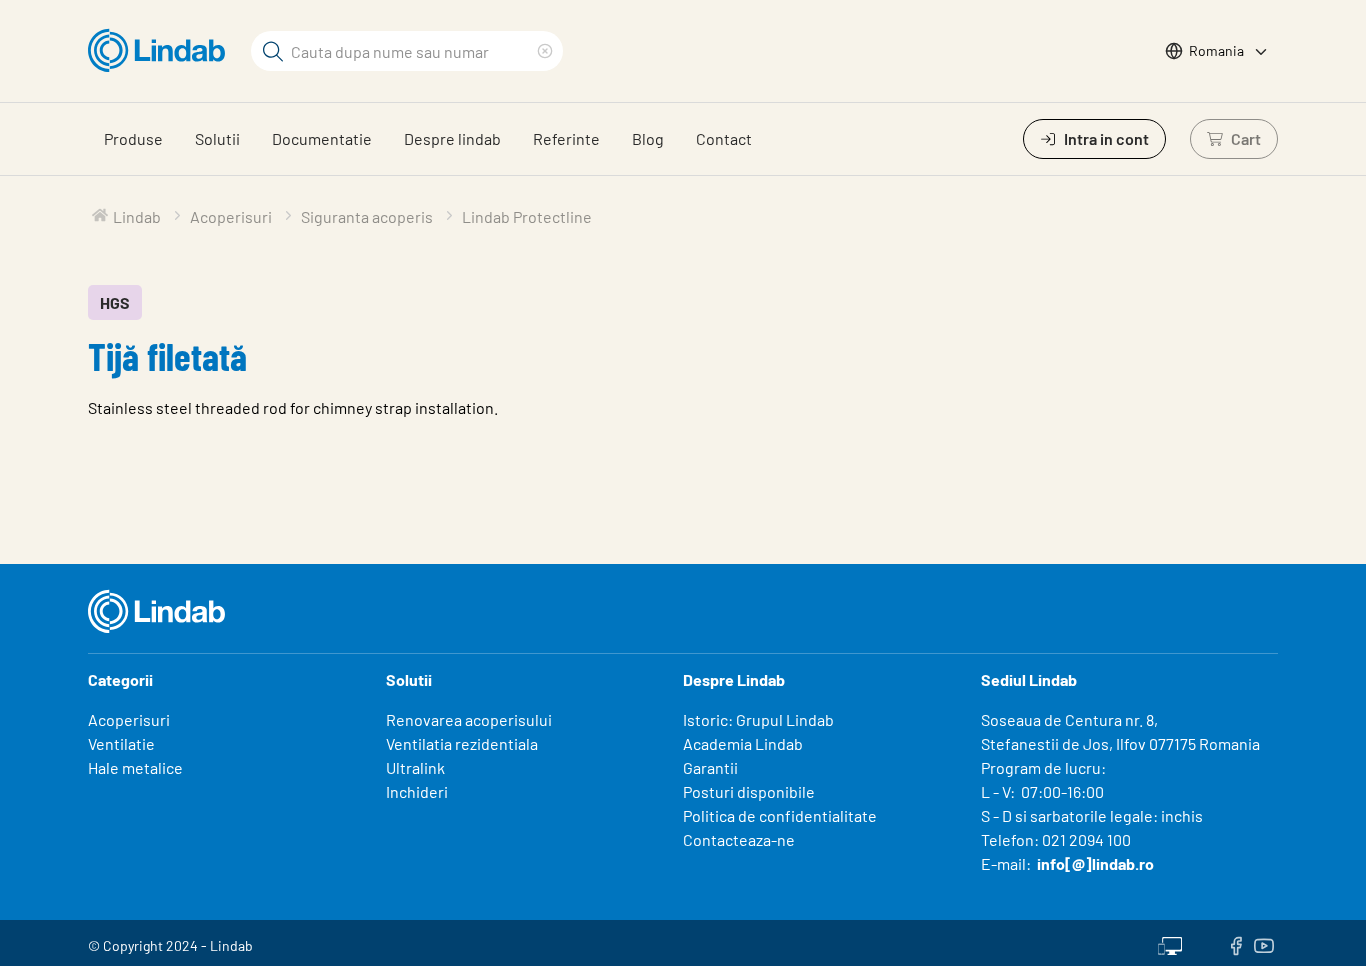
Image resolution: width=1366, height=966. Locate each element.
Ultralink (415, 767)
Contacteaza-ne (739, 839)
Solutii (217, 138)
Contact (724, 138)
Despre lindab (452, 138)
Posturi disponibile (749, 791)
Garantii (710, 767)
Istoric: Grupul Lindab (758, 719)
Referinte (566, 138)
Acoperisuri (129, 719)
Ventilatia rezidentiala (462, 743)
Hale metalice (135, 767)
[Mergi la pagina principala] (161, 51)
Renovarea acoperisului (469, 719)
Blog (648, 138)
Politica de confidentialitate (780, 815)
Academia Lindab (743, 743)
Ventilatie (121, 743)
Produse (133, 138)
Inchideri (417, 791)
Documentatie (322, 138)
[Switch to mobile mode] (1170, 943)
